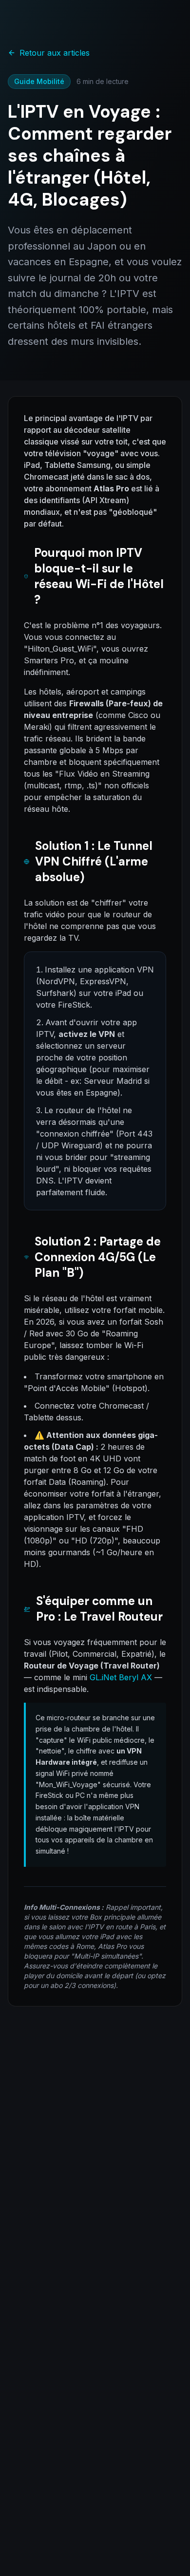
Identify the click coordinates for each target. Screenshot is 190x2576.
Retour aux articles (55, 53)
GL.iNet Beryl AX (121, 1677)
